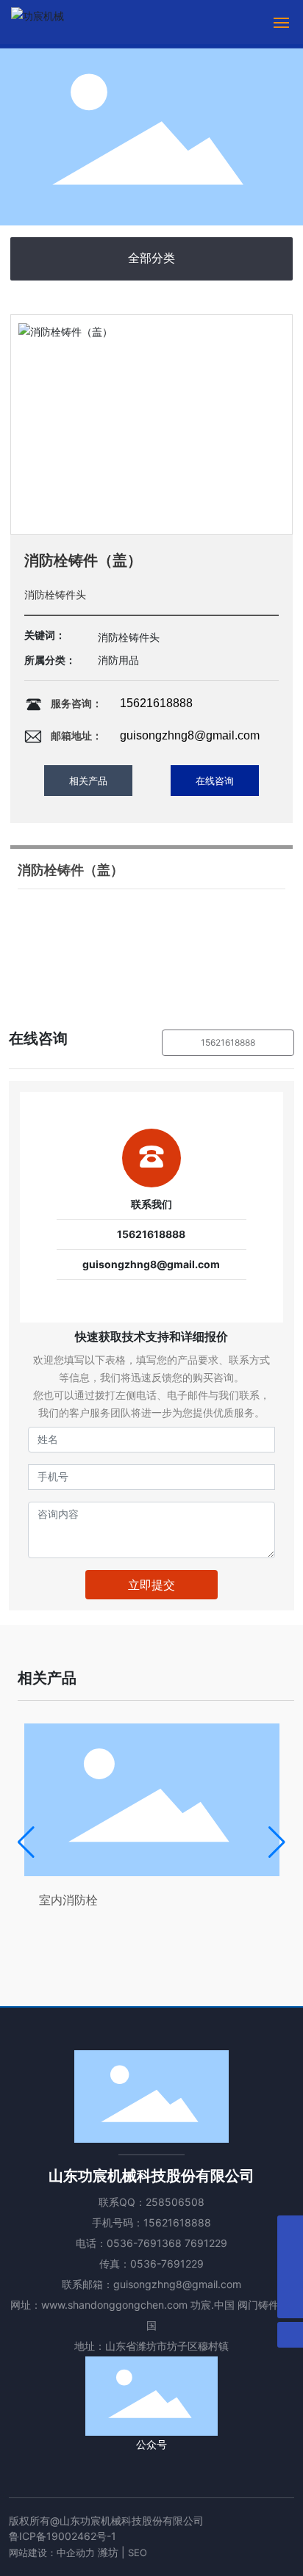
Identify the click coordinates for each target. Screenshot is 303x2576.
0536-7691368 (144, 2243)
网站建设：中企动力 (52, 2553)
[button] (26, 1842)
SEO (138, 2553)
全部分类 (151, 258)
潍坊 (108, 2552)
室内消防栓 (68, 1900)
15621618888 (156, 703)
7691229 (206, 2243)
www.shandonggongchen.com (114, 2305)
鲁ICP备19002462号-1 (63, 2536)
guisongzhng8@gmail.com (190, 735)
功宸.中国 (213, 2305)
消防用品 (118, 660)
